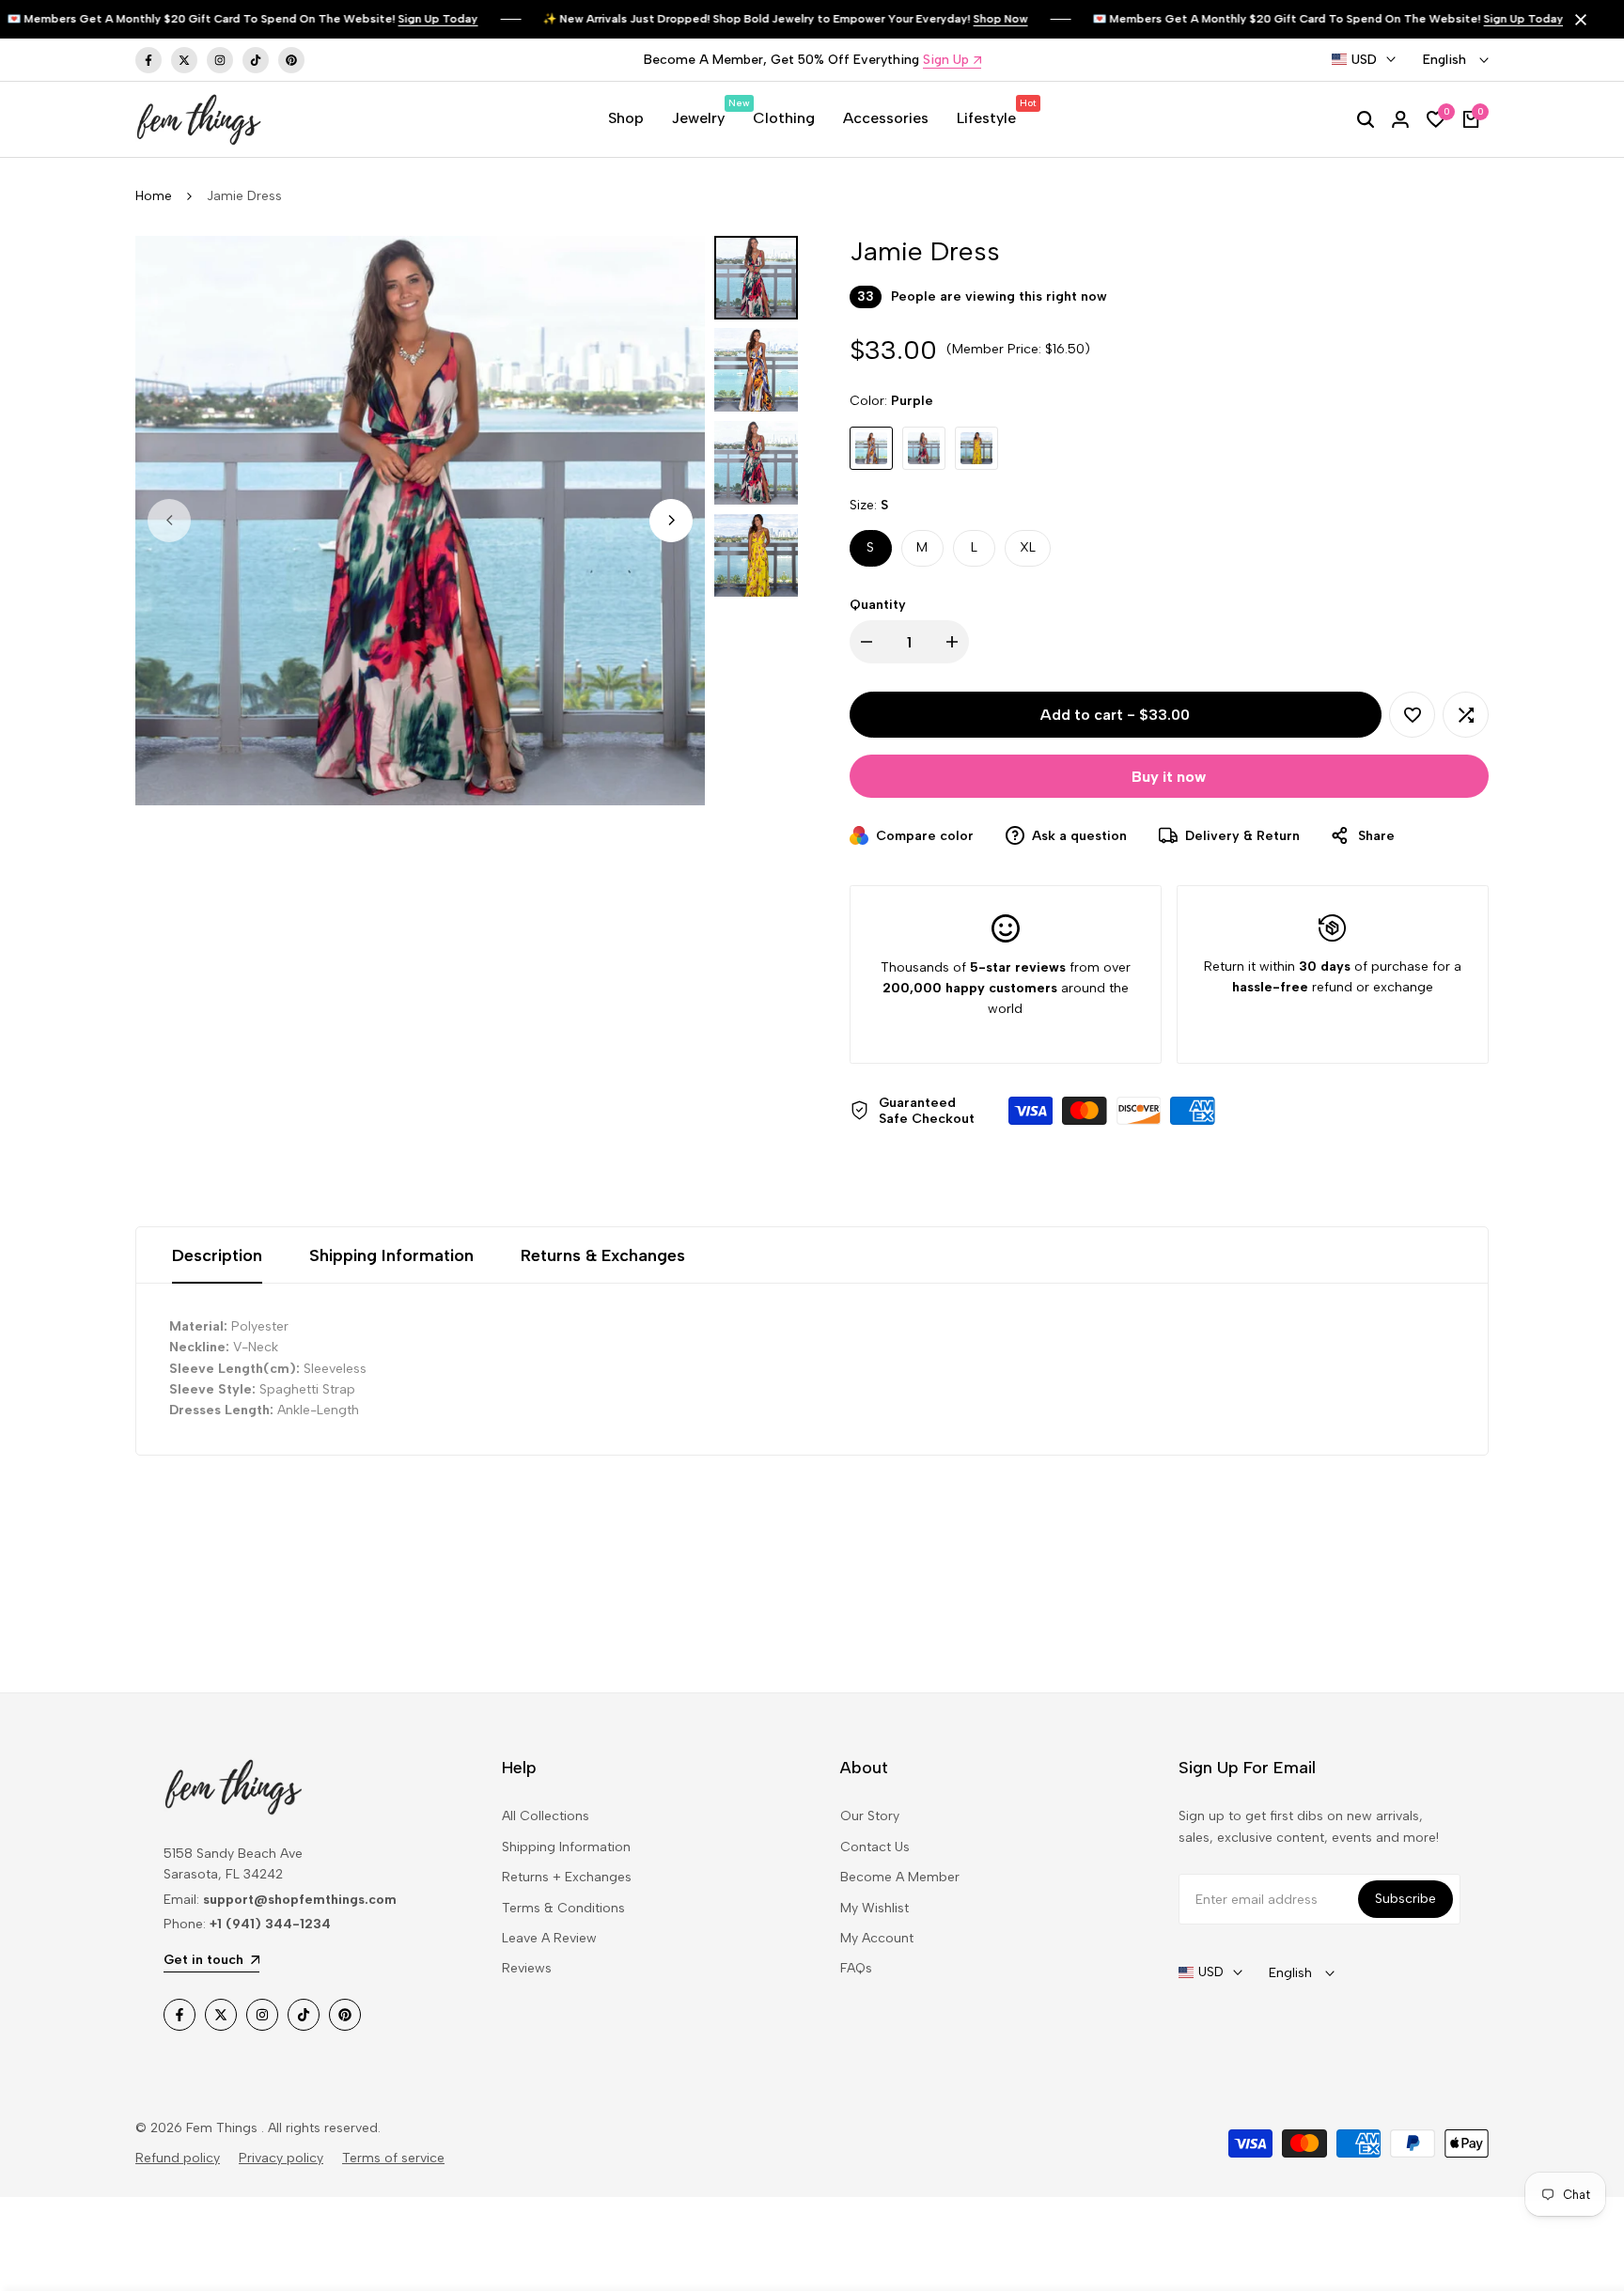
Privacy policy (281, 2158)
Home (154, 196)
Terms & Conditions (563, 1908)
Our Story (870, 1816)
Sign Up (946, 61)
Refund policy (178, 2158)
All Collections (546, 1816)
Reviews (527, 1968)
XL (1028, 547)
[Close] (1577, 20)
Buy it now (1169, 777)
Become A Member (900, 1877)
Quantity (878, 605)
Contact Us (875, 1847)
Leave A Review (549, 1938)
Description (217, 1255)
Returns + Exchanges (567, 1877)
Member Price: (997, 349)
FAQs (856, 1968)
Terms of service (393, 2158)
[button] (1412, 715)
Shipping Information (391, 1255)
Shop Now (972, 19)
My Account (877, 1938)
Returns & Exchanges (603, 1255)
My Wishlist (874, 1908)
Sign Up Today (409, 19)
